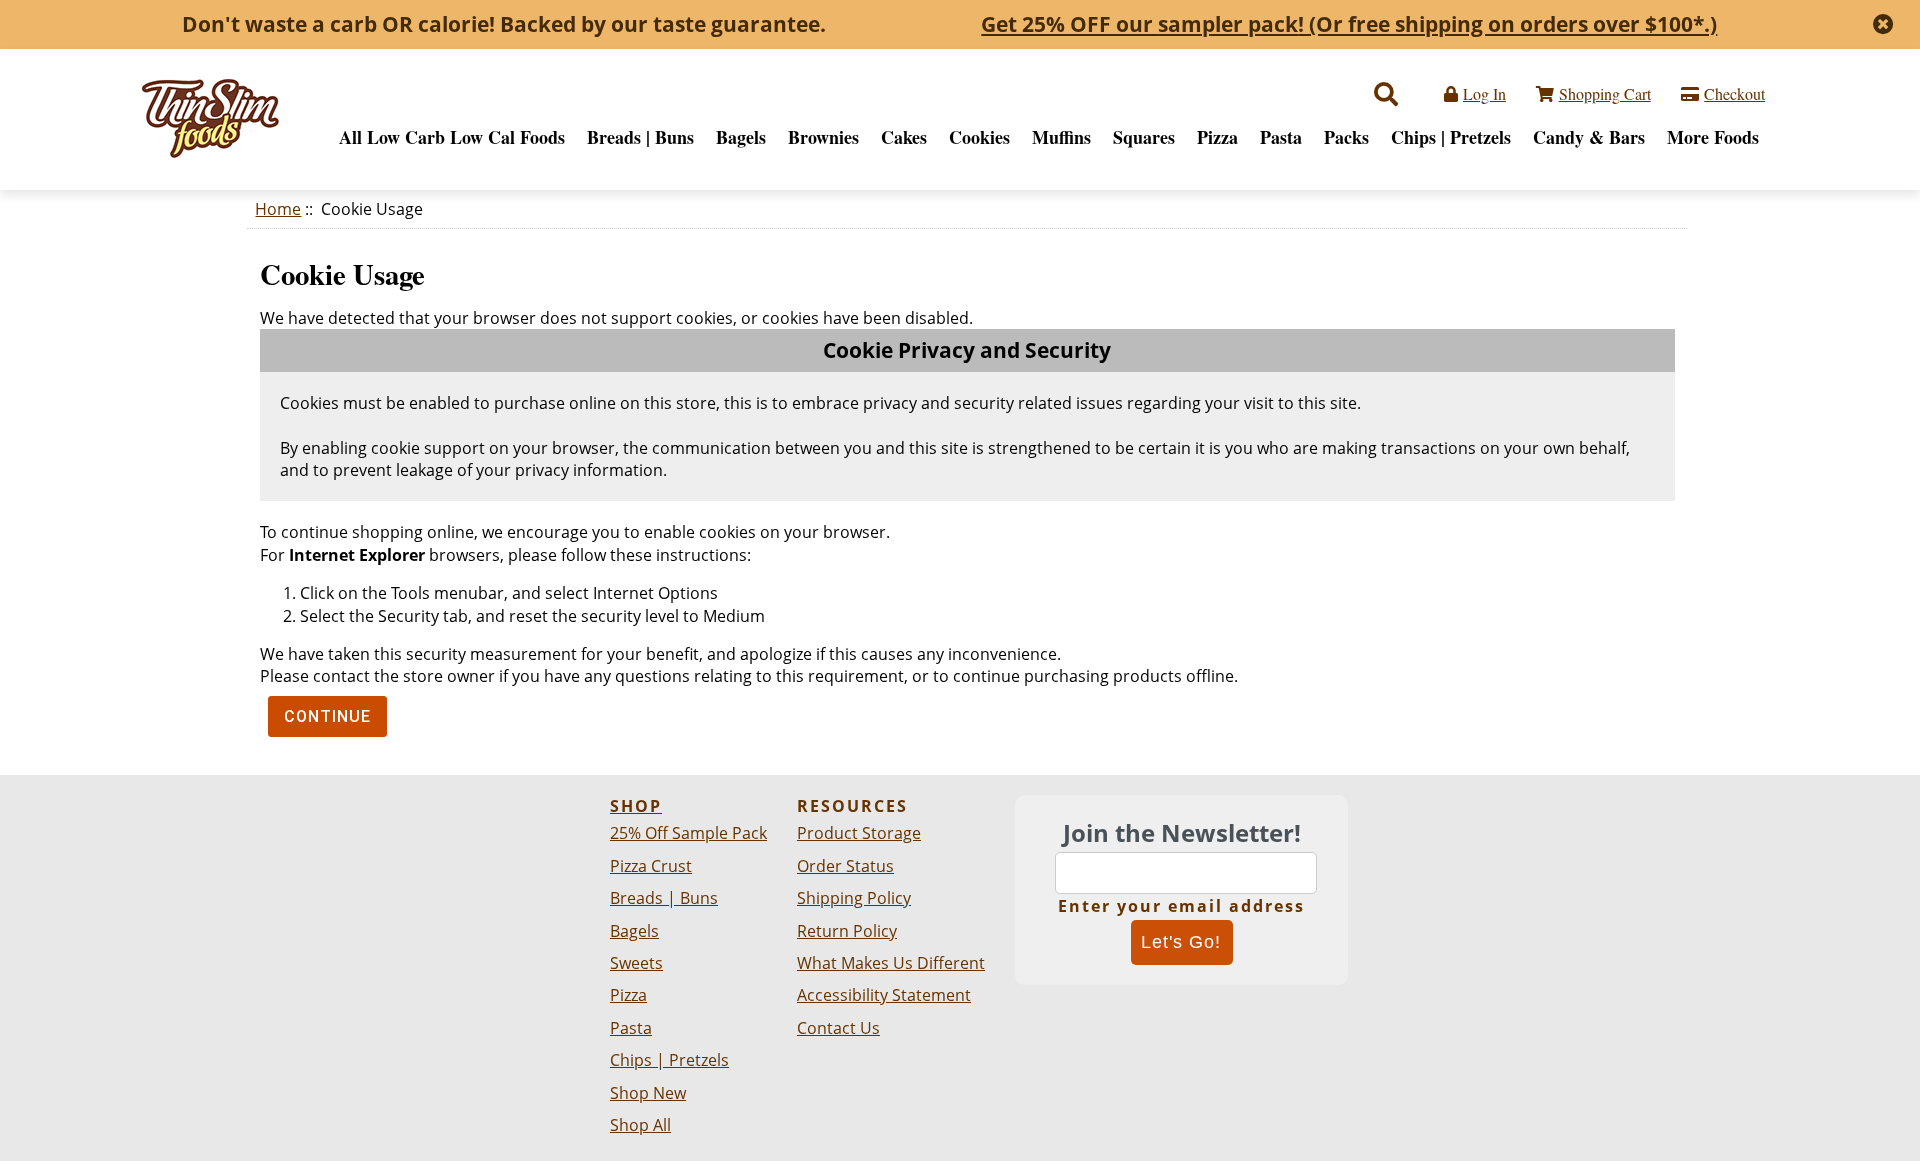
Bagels (741, 137)
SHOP (636, 806)
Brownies (823, 137)
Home (278, 209)
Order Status (845, 866)
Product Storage (859, 833)
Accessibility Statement (884, 995)
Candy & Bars (1589, 137)
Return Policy (847, 931)
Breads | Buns (640, 137)
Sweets (636, 963)
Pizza (1217, 137)
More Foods (1713, 137)
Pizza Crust (651, 866)
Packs (1346, 137)
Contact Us (838, 1028)
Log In (1484, 93)
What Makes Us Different (891, 963)
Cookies (979, 137)
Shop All (640, 1125)
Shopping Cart (1605, 93)
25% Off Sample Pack (688, 833)
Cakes (904, 137)
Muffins (1061, 137)
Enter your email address (1181, 906)
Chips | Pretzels (1451, 137)
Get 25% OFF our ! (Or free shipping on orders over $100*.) (1349, 24)
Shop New (648, 1093)
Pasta (1281, 137)
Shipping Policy (854, 898)
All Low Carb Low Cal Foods (452, 137)
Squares (1144, 137)
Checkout (1734, 93)
